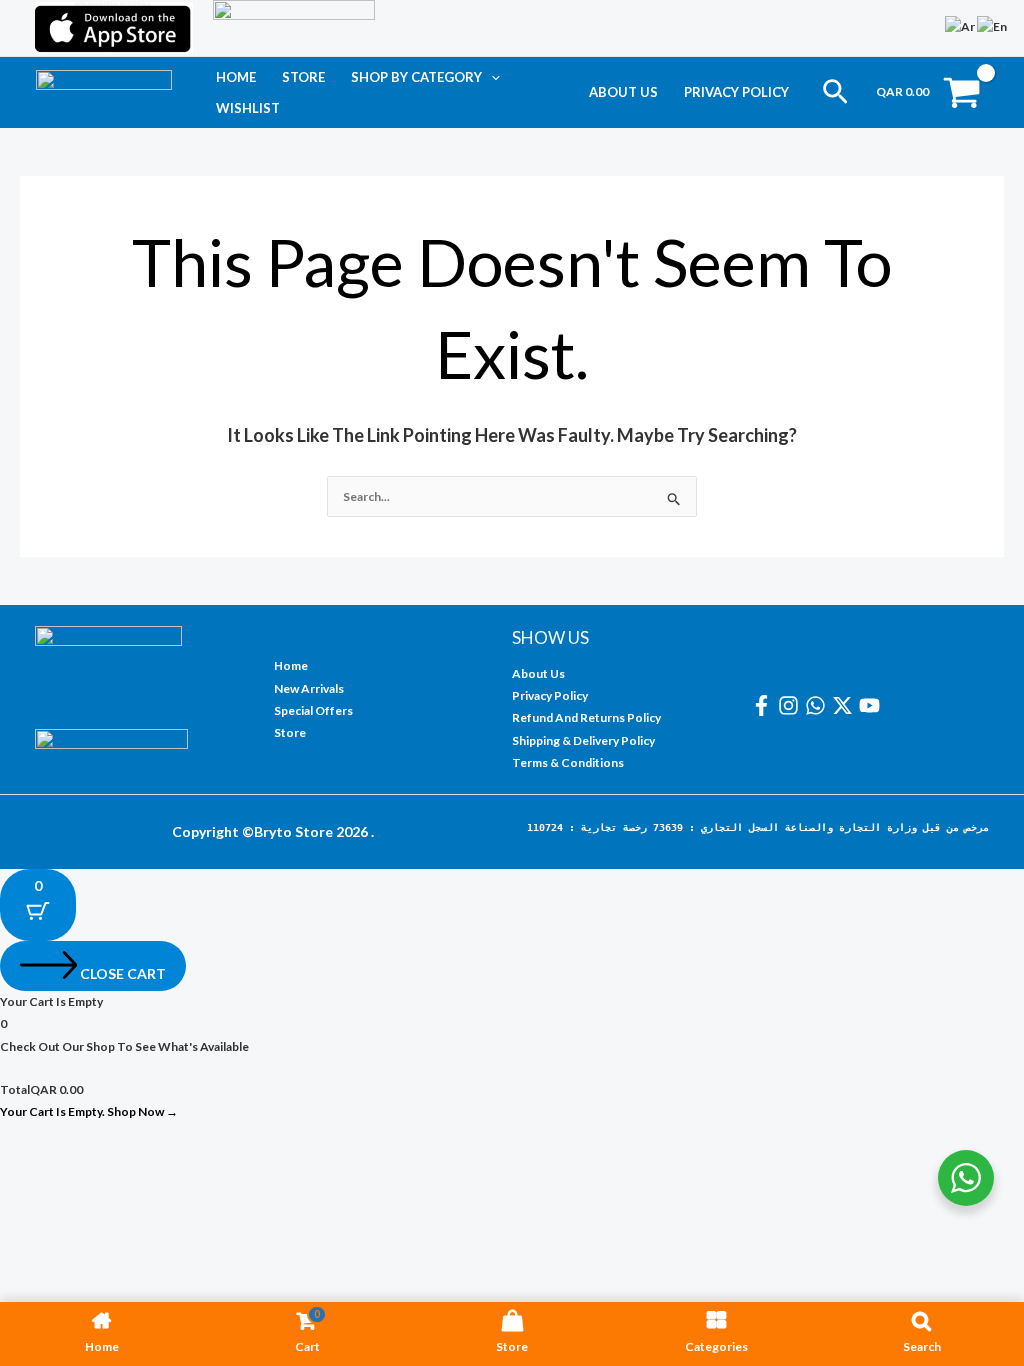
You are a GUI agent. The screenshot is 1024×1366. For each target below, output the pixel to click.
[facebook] (764, 705)
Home (236, 77)
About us (623, 92)
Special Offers (313, 710)
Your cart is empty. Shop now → (89, 1111)
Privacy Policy (736, 92)
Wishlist (248, 108)
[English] (993, 25)
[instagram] (791, 705)
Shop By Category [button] (416, 77)
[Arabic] (961, 25)
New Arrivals (309, 688)
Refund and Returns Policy (586, 717)
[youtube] (872, 705)
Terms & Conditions (568, 762)
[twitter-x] (845, 705)
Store (303, 77)
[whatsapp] (818, 705)
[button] (491, 77)
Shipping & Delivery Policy (583, 740)
